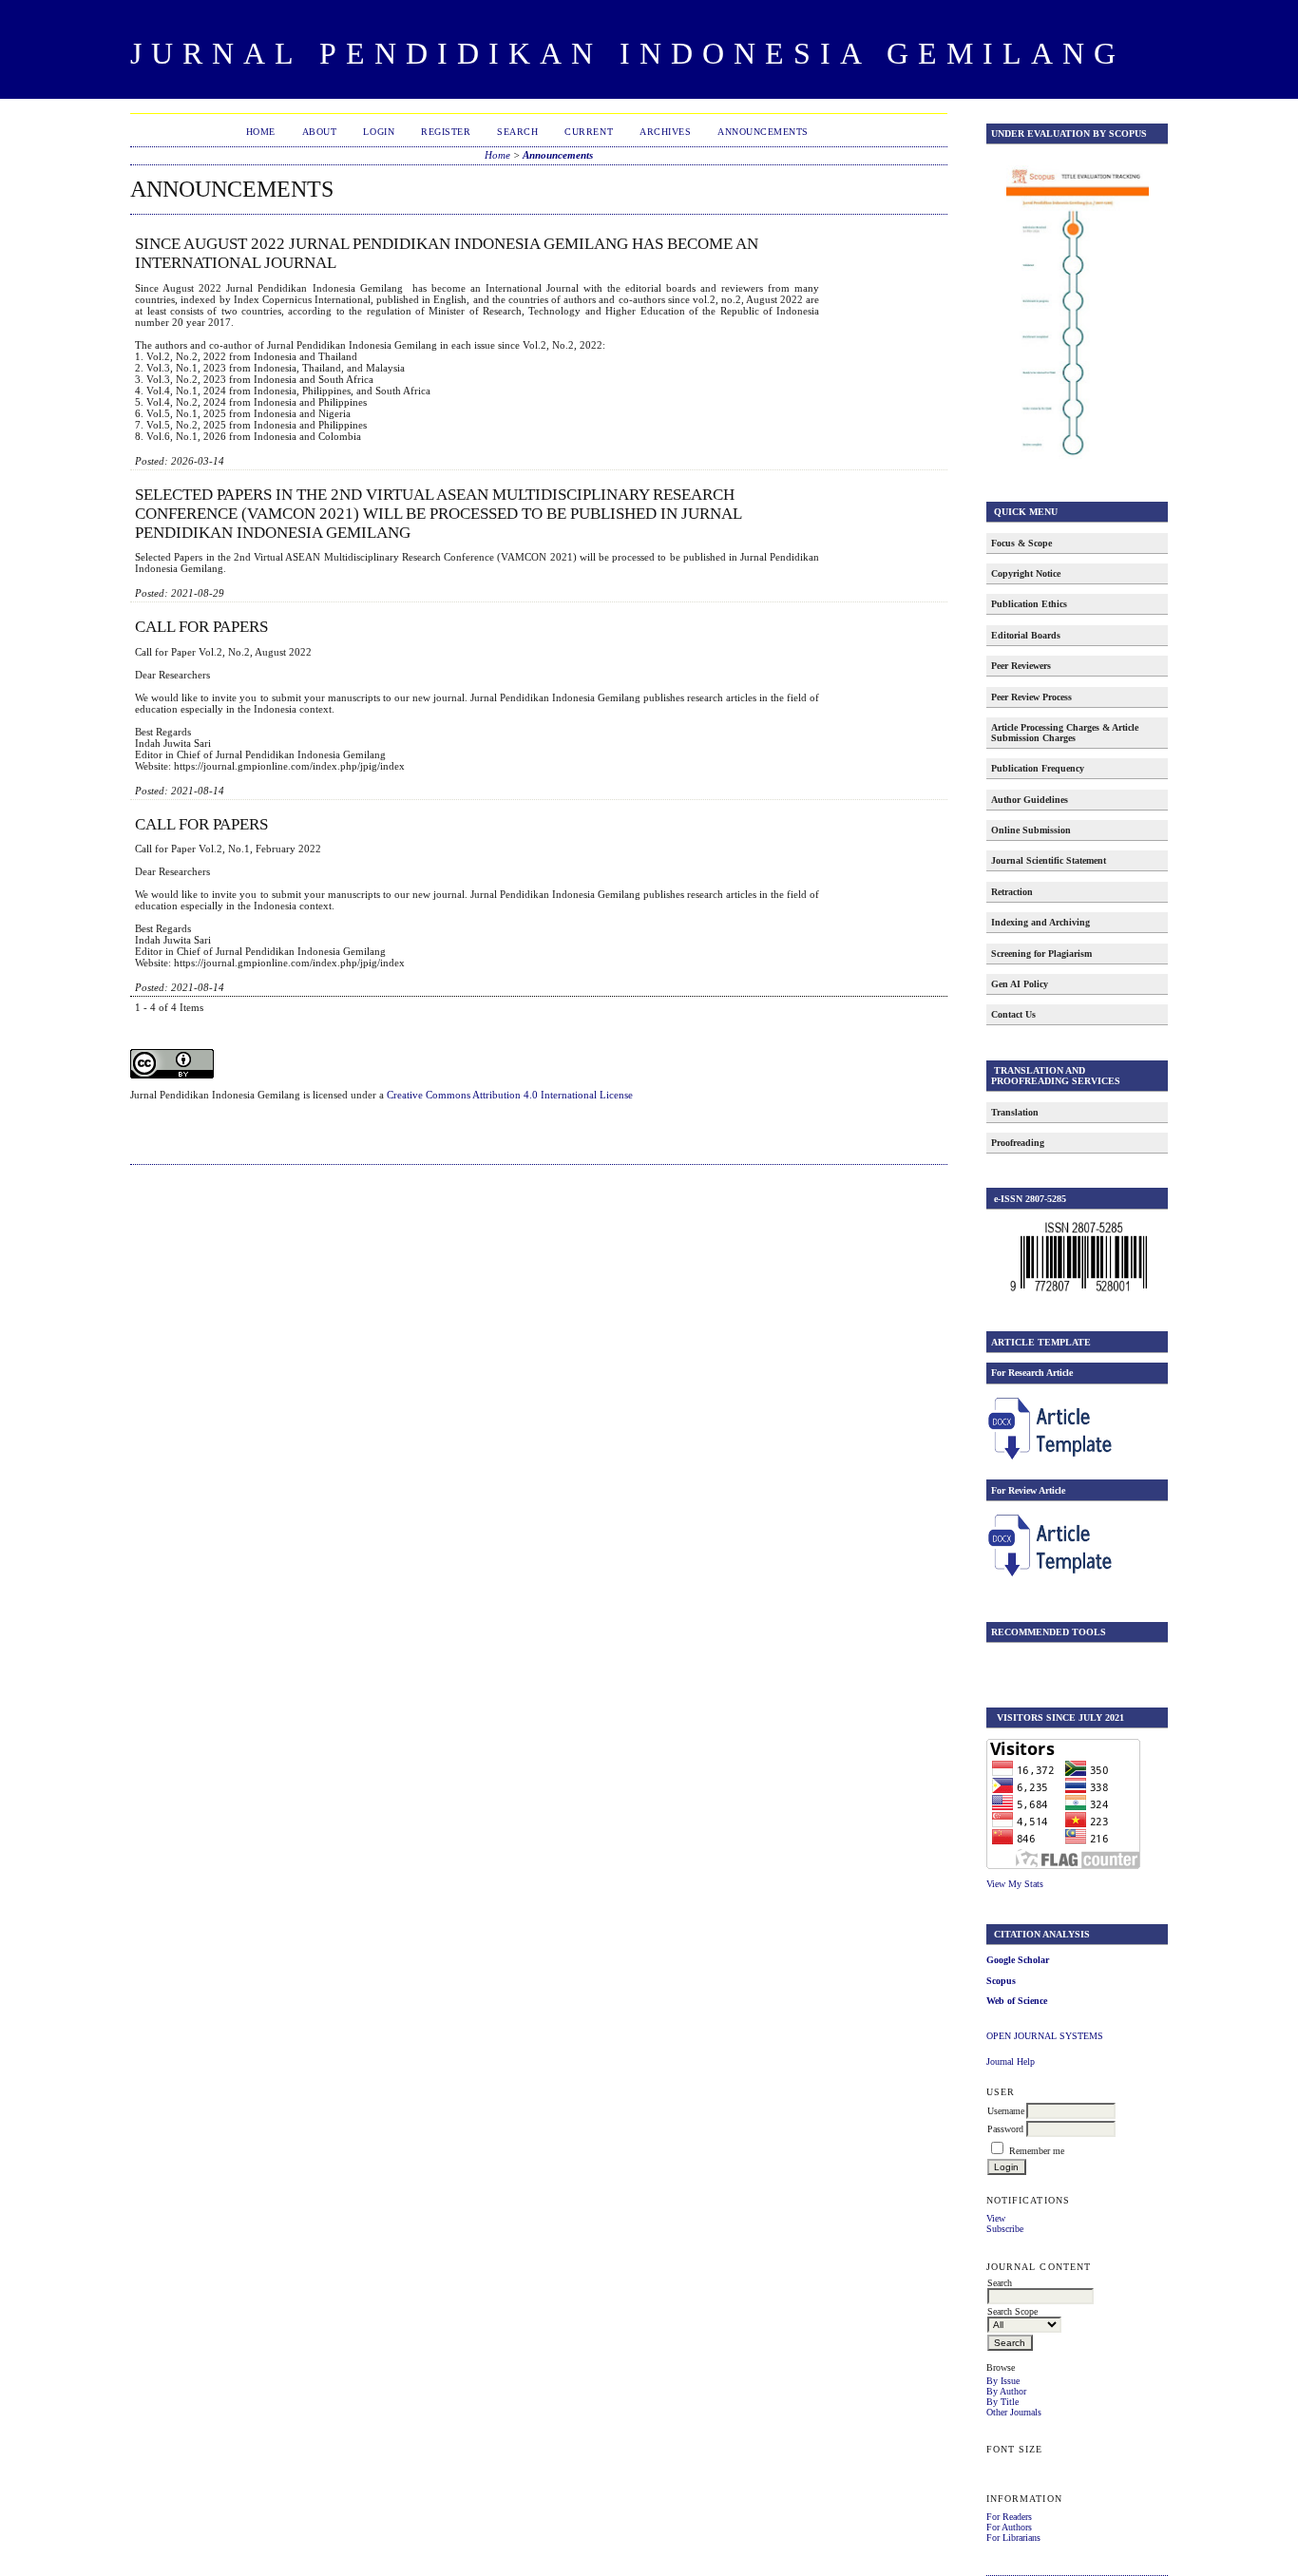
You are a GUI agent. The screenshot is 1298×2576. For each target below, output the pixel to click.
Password (1005, 2129)
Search (517, 132)
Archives (665, 132)
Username (1006, 2111)
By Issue (1003, 2381)
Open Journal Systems (1045, 2036)
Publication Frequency (1038, 768)
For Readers (1009, 2517)
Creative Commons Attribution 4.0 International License (510, 1095)
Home (261, 132)
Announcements (763, 132)
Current (589, 132)
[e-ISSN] (1078, 1292)
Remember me (1037, 2151)
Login (379, 132)
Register (446, 132)
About (320, 132)
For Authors (1009, 2527)
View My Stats (1015, 1884)
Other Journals (1014, 2412)
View (996, 2218)
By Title (1002, 2402)
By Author (1006, 2391)
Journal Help (1011, 2061)
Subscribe (1005, 2229)
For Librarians (1013, 2538)
